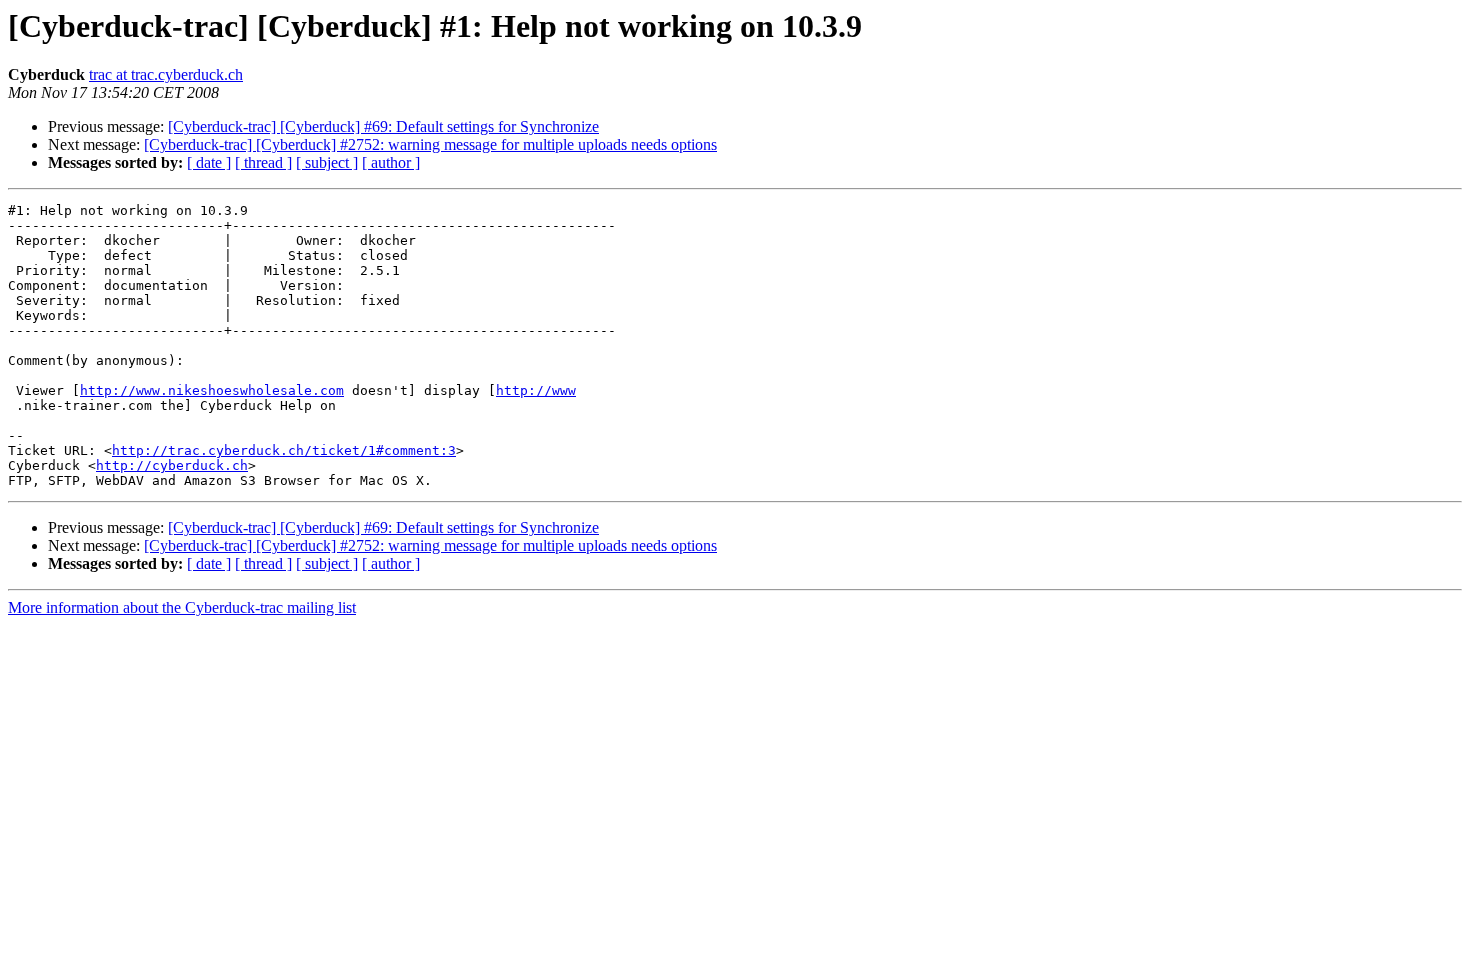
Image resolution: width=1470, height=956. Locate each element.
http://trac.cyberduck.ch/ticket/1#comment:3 (284, 450)
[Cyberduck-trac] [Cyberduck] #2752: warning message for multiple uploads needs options (430, 144)
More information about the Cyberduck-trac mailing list (182, 607)
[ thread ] (263, 162)
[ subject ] (327, 162)
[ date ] (209, 162)
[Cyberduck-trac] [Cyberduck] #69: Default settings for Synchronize (383, 126)
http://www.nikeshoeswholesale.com (212, 390)
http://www (536, 390)
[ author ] (391, 162)
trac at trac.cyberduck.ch (166, 74)
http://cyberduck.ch (172, 465)
